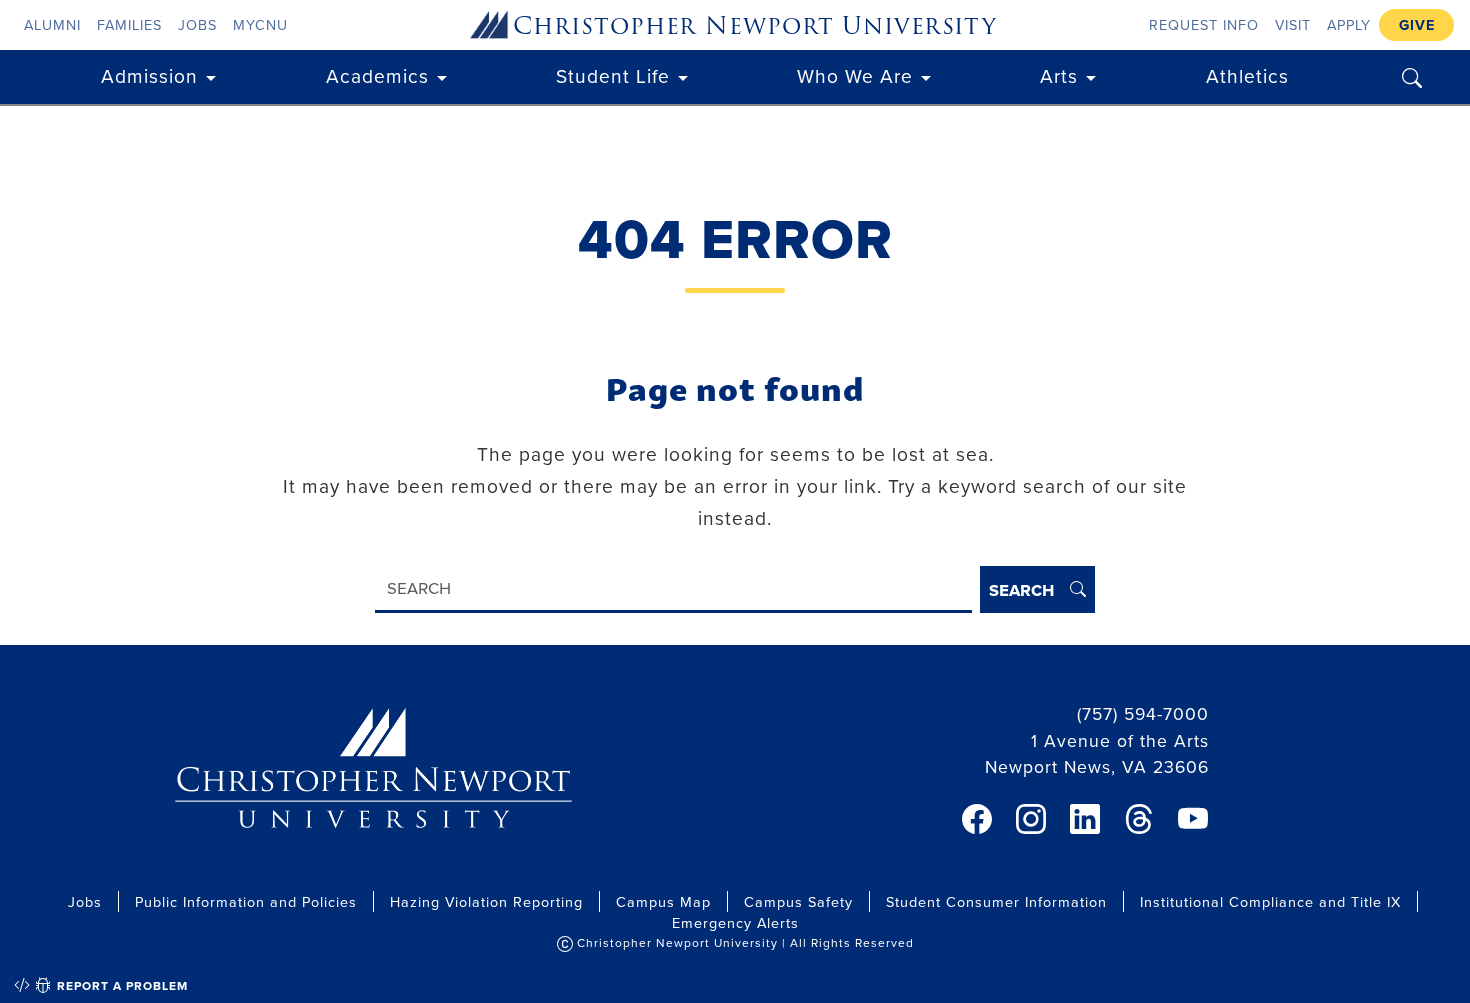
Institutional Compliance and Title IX (1270, 901)
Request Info (1204, 24)
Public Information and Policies (246, 901)
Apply (1349, 24)
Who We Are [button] (855, 75)
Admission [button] (149, 75)
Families (129, 24)
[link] (977, 819)
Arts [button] (1059, 75)
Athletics (1247, 75)
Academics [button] (377, 75)
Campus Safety (798, 901)
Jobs (197, 24)
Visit (1293, 24)
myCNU (260, 24)
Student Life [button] (613, 75)
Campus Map (663, 901)
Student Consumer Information (996, 901)
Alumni (52, 24)
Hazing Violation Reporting (486, 901)
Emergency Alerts (735, 922)
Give (1417, 24)
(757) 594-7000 (1143, 713)
